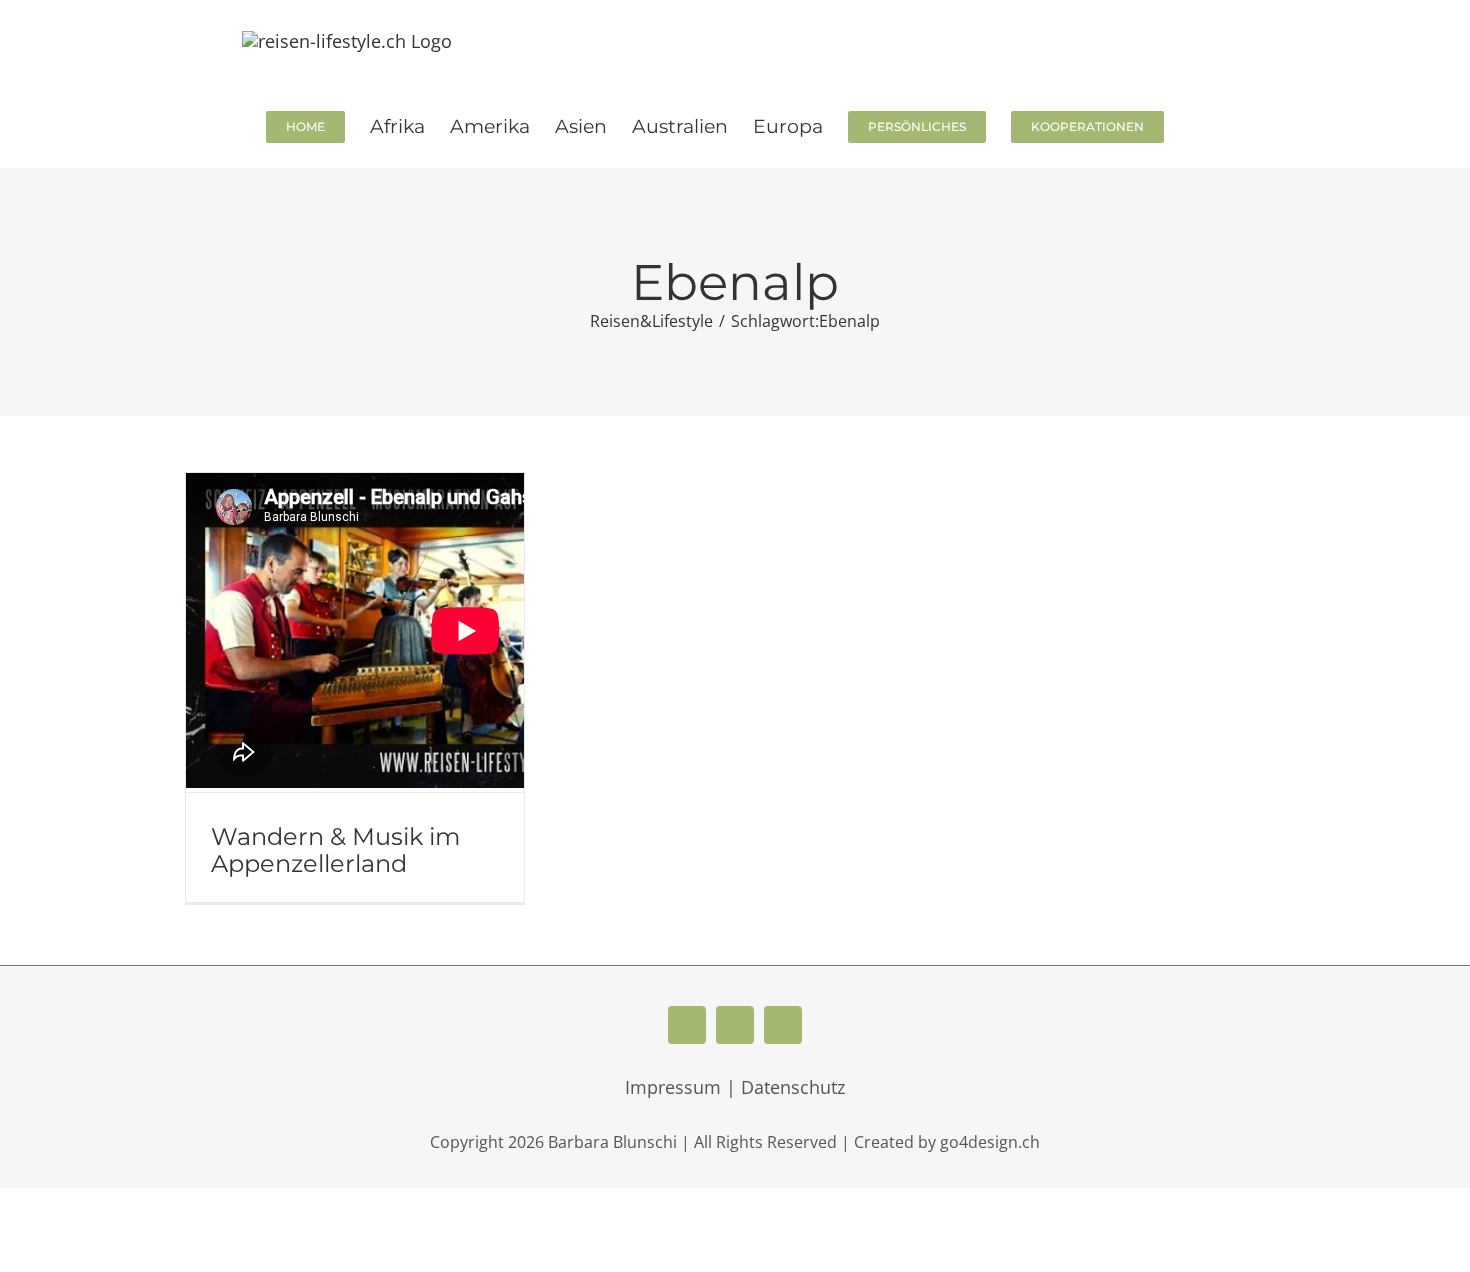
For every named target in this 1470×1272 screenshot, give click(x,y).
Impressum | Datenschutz (735, 1087)
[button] (1196, 125)
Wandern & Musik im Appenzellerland (335, 850)
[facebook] (687, 1025)
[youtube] (735, 1025)
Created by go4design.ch (947, 1142)
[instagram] (783, 1025)
